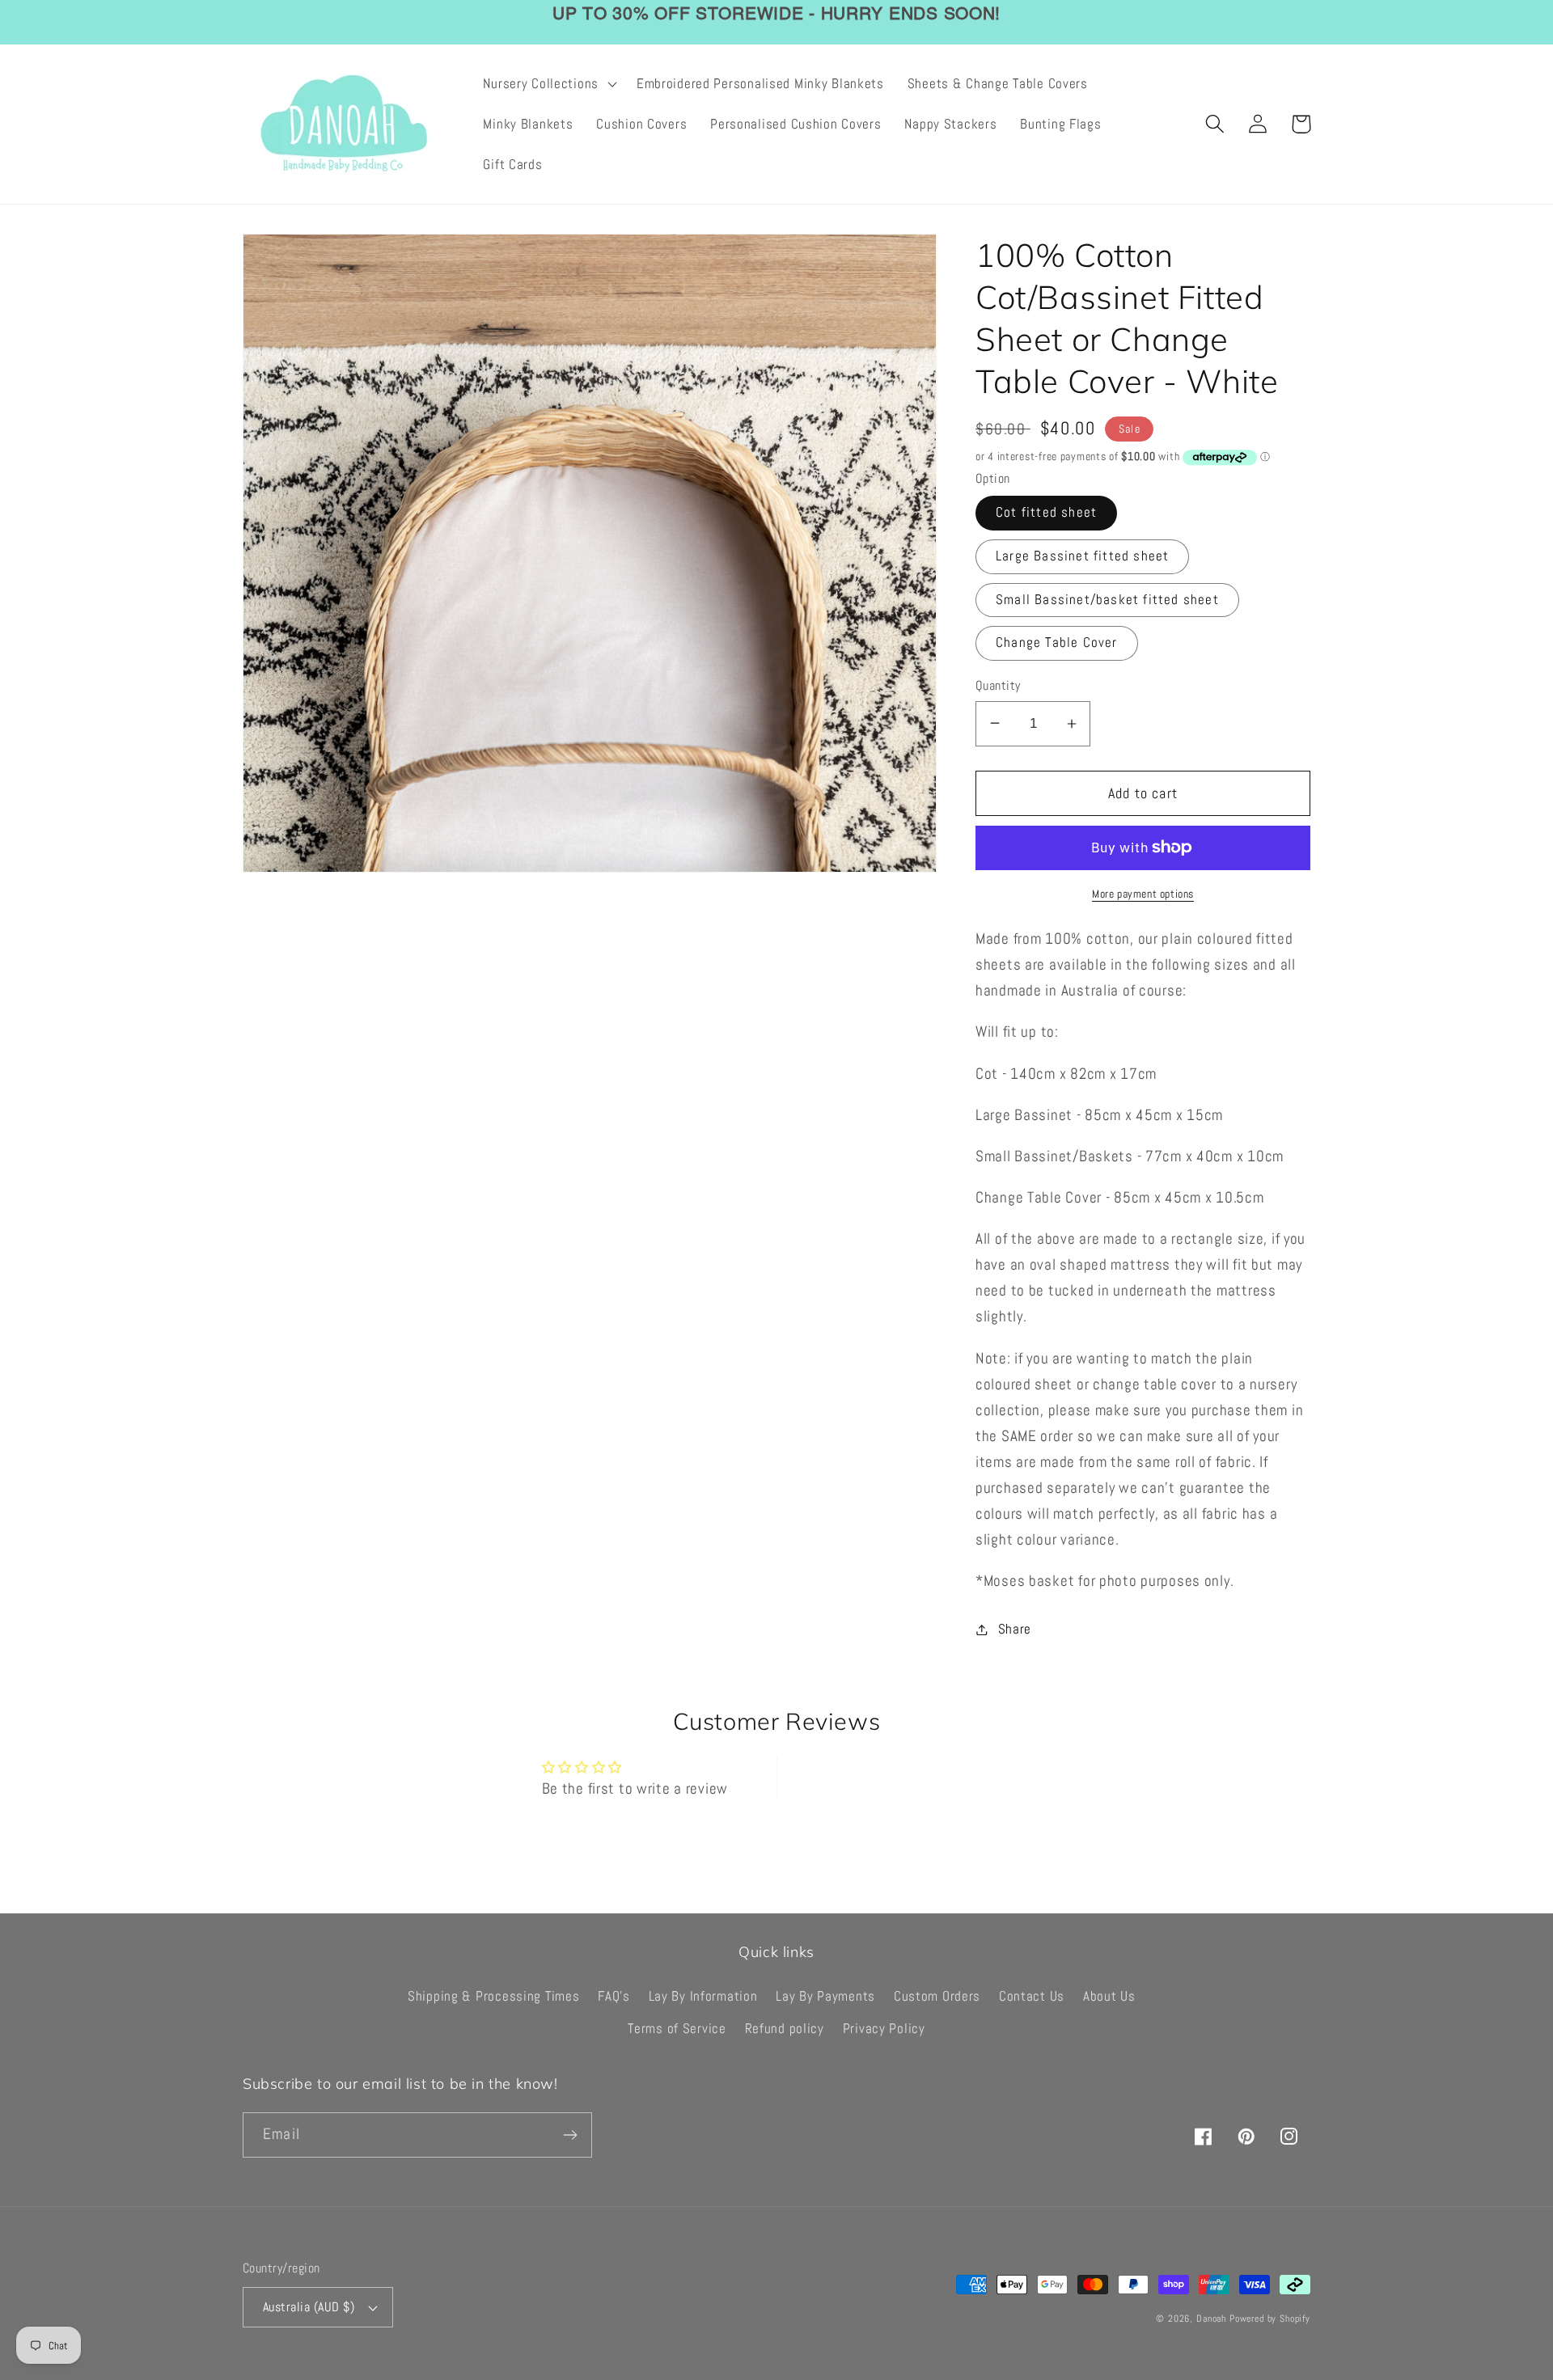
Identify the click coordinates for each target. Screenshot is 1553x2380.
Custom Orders (937, 1996)
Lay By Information (703, 1996)
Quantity (998, 686)
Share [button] (1015, 1629)
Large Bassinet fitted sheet (1082, 556)
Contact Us (1032, 1996)
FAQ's (614, 1996)
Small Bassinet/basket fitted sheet (1107, 600)
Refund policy (785, 2029)
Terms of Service (677, 2029)
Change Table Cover (1057, 643)
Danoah (1211, 2319)
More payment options (1143, 894)
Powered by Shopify (1270, 2319)
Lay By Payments (825, 1996)
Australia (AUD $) (309, 2307)
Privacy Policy (884, 2029)
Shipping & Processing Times (493, 1996)
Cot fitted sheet (1046, 512)
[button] (548, 84)
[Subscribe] (570, 2135)
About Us (1109, 1996)
